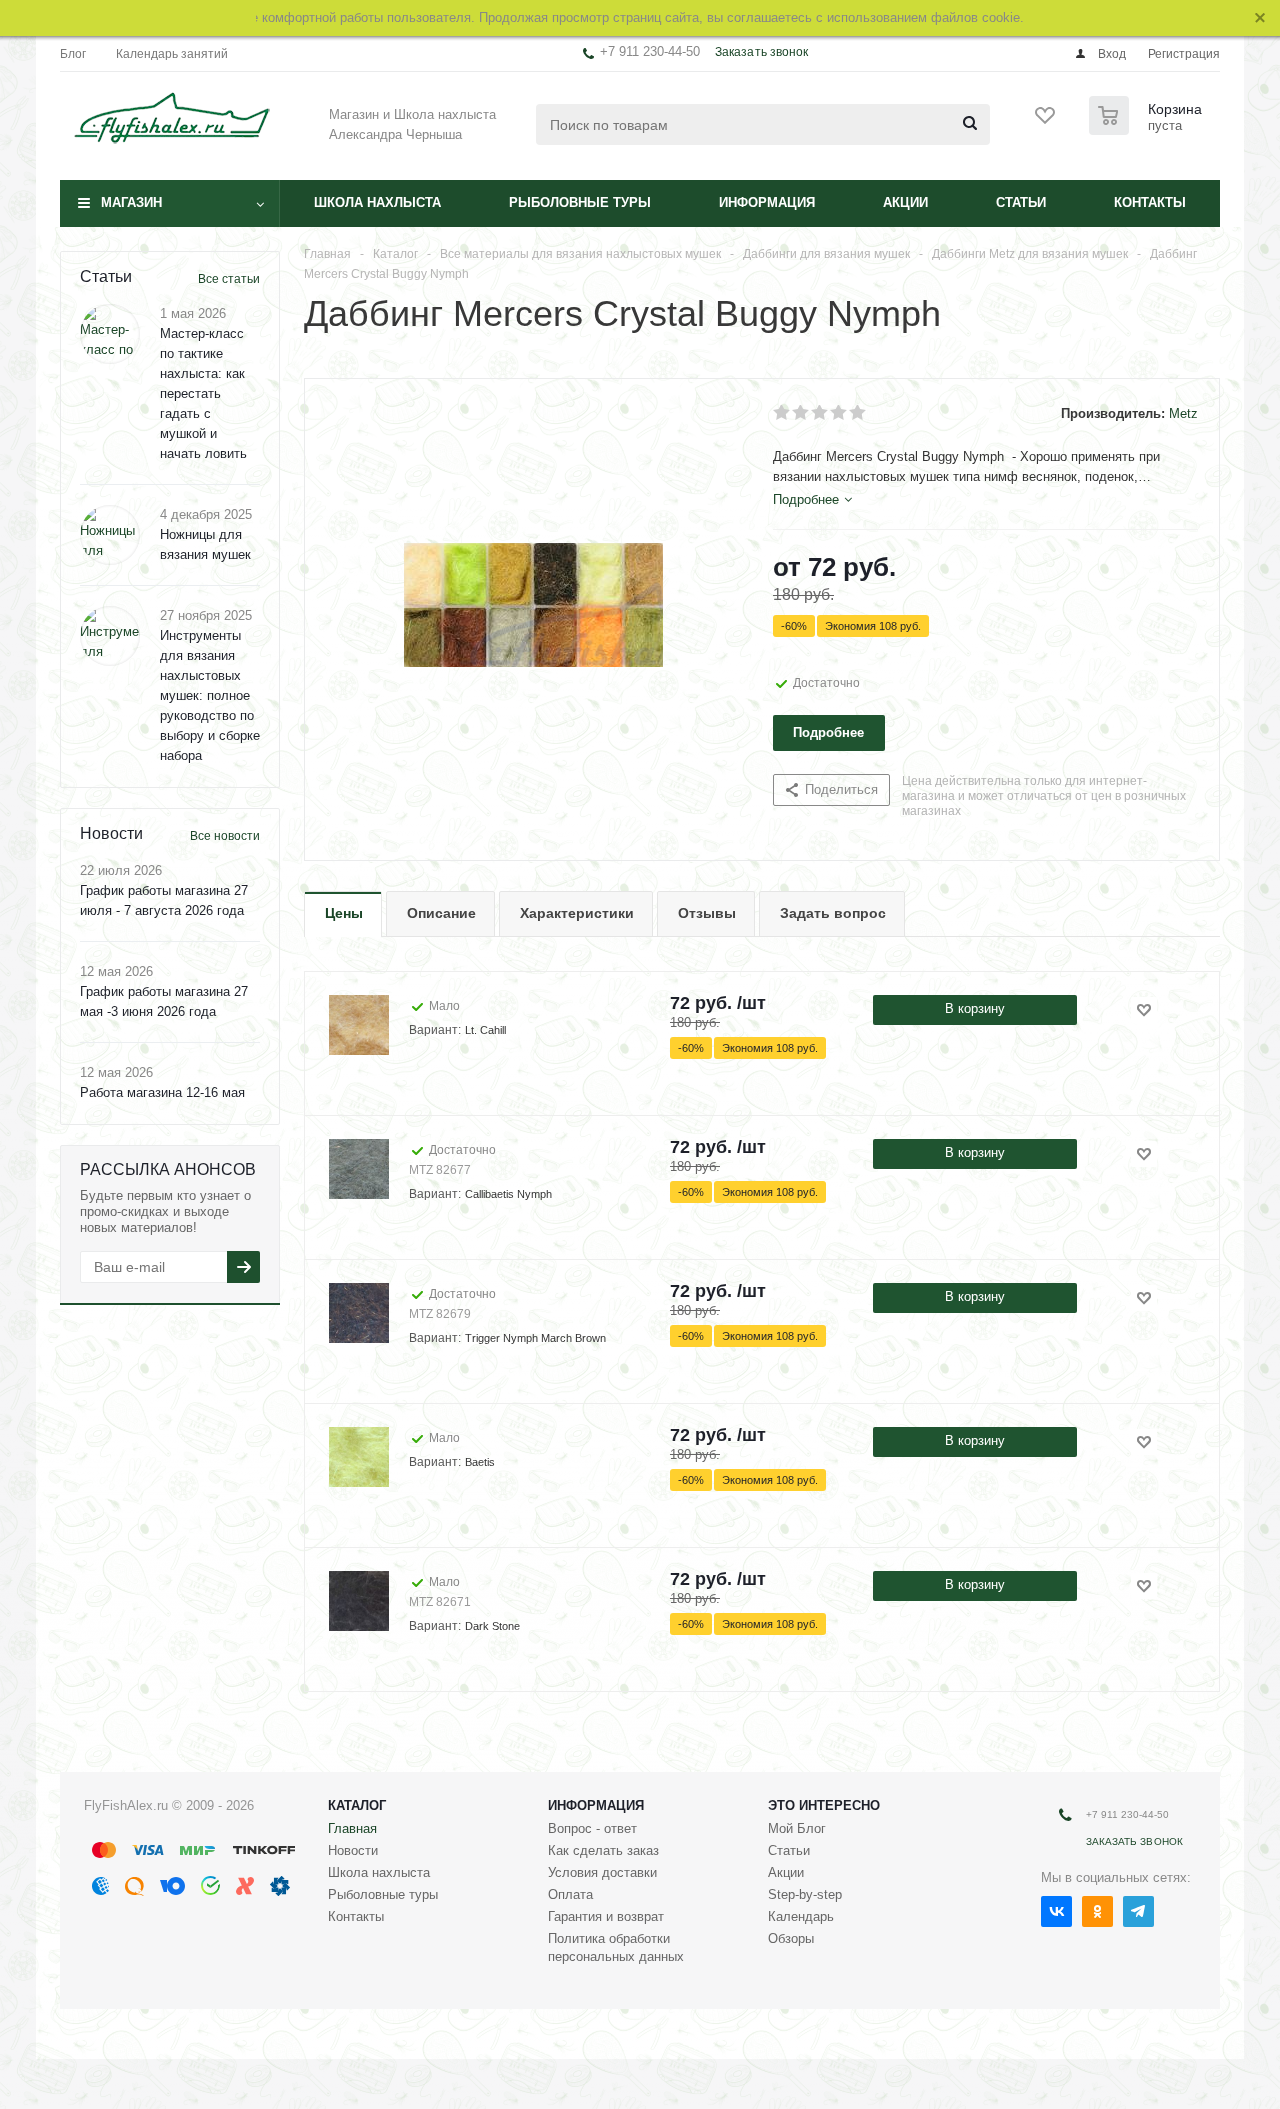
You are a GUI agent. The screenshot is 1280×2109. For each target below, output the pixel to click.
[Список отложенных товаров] (1046, 122)
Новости (353, 1850)
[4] (839, 413)
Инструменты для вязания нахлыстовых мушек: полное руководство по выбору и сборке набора (210, 695)
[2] (801, 413)
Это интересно (824, 1805)
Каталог (357, 1805)
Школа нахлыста (377, 202)
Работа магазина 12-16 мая (162, 1092)
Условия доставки (602, 1872)
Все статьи (229, 279)
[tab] (812, 500)
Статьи (1021, 202)
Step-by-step (805, 1894)
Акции (905, 202)
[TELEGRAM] (1138, 1911)
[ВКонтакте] (1056, 1911)
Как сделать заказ (603, 1850)
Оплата (570, 1894)
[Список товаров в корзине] (1148, 129)
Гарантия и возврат (606, 1916)
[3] (820, 413)
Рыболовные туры (580, 202)
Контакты (1150, 202)
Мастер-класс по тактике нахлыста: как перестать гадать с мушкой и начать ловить (203, 393)
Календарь (801, 1916)
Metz (1183, 413)
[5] (858, 413)
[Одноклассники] (1097, 1911)
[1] (782, 413)
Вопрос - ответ (592, 1828)
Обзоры (791, 1938)
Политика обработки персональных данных (616, 1947)
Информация (767, 202)
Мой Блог (797, 1828)
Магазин (131, 202)
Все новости (225, 836)
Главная (352, 1828)
